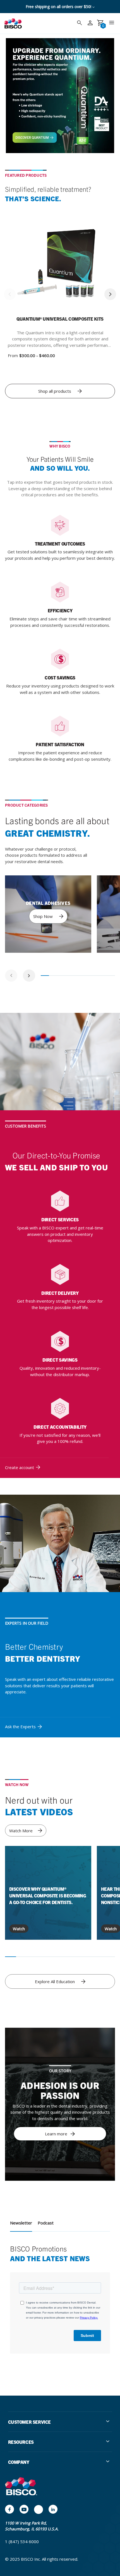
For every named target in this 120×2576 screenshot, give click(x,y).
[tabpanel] (48, 914)
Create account (20, 1467)
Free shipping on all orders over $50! (59, 7)
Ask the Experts (20, 1727)
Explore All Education (55, 1981)
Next (110, 294)
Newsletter (21, 2223)
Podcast (46, 2223)
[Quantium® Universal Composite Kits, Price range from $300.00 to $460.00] (60, 268)
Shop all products (55, 391)
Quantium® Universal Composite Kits (60, 319)
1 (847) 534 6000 (22, 2541)
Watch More (21, 1831)
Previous (10, 294)
